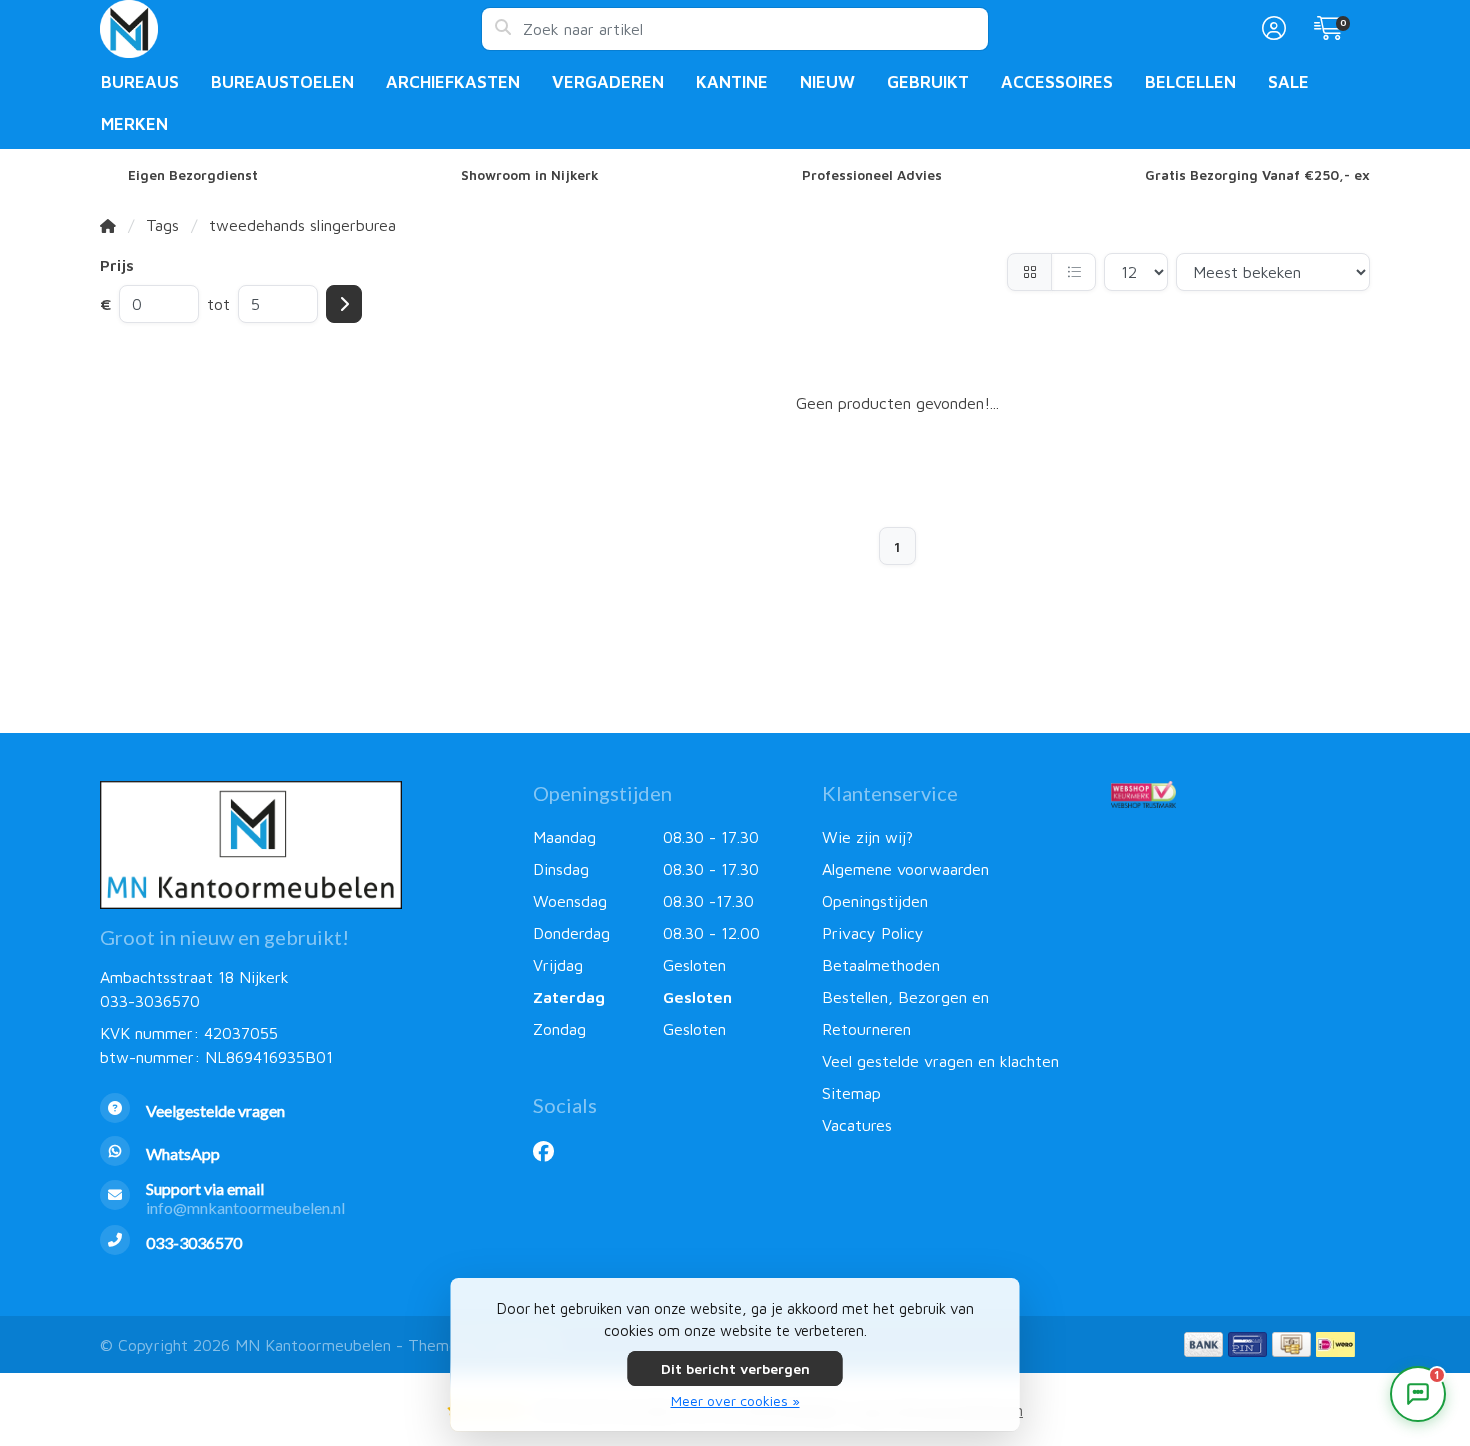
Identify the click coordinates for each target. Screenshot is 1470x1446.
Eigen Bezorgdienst (193, 175)
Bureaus (140, 82)
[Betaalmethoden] (1203, 1344)
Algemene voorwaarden (905, 869)
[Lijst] (1073, 272)
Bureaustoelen (282, 82)
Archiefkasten (453, 82)
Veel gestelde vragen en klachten (940, 1061)
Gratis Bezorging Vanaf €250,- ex (1257, 175)
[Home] (108, 225)
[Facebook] (551, 1151)
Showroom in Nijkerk (530, 175)
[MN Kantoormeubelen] (290, 29)
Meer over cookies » (735, 1400)
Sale (1288, 82)
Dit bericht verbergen (735, 1368)
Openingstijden (875, 901)
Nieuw (827, 82)
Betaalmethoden (881, 965)
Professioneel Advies (872, 175)
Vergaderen (608, 82)
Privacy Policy (873, 933)
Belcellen (1190, 82)
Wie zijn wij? (867, 837)
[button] (1271, 29)
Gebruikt (928, 82)
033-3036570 (150, 1001)
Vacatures (857, 1125)
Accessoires (1057, 82)
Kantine (732, 82)
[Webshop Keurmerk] (1240, 794)
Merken (134, 124)
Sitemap (851, 1093)
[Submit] (344, 304)
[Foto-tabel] (1029, 272)
